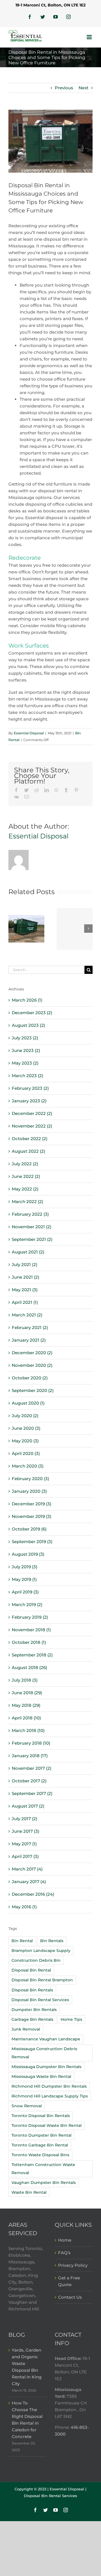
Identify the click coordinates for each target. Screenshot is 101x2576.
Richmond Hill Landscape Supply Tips (50, 2096)
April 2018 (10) (26, 1718)
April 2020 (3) (26, 1453)
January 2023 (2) (29, 1101)
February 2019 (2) (30, 1617)
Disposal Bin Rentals (32, 1990)
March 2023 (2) (27, 1076)
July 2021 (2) (25, 1264)
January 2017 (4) (29, 1882)
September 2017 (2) (32, 1793)
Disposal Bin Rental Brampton (42, 1980)
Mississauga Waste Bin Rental (41, 2076)
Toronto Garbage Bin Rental (40, 2145)
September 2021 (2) (32, 1239)
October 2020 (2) (30, 1378)
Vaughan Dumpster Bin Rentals (44, 2183)
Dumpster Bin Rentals (34, 2010)
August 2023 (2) (28, 1025)
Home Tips (71, 2019)
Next (83, 88)
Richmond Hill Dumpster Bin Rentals (49, 2086)
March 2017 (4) (27, 1869)
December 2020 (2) (32, 1353)
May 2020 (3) (25, 1441)
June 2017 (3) (26, 1831)
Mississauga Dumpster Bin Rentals (46, 2067)
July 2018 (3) (25, 1680)
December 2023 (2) (32, 1013)
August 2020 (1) (28, 1403)
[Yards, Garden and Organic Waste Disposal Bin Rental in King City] (26, 928)
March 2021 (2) (27, 1315)
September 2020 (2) (33, 1390)
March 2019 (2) (27, 1605)
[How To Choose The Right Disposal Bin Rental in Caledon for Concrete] (75, 929)
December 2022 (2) (32, 1113)
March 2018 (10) (28, 1730)
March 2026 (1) (27, 1000)
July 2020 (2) (25, 1416)
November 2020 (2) (32, 1365)
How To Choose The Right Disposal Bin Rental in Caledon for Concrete (27, 2420)
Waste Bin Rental (29, 2192)
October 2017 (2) (29, 1781)
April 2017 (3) (25, 1856)
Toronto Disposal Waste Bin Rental (47, 2125)
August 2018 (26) (29, 1667)
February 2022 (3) (30, 1214)
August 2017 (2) (28, 1806)
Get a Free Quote (69, 2281)
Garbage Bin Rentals (32, 2019)
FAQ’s (64, 2253)
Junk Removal (26, 2029)
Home (65, 2240)
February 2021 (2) (30, 1327)
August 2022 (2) (28, 1151)
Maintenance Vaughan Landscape (46, 2039)
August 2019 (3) (28, 1554)
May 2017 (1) (24, 1844)
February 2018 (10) (31, 1743)
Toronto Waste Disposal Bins (40, 2155)
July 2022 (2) (25, 1164)
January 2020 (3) (29, 1491)
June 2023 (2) (26, 1050)
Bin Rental (22, 1941)
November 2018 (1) (31, 1630)
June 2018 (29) (27, 1693)
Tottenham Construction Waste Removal (43, 2169)
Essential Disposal (29, 733)
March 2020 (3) (28, 1466)
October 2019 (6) (29, 1529)
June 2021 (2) (26, 1277)
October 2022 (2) (30, 1139)
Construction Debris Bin (36, 1960)
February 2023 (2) (30, 1088)
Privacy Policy (73, 2265)
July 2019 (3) (25, 1567)
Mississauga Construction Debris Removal (44, 2053)
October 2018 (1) (29, 1642)
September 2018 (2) (32, 1655)
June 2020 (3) (26, 1428)
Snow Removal (27, 2106)
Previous (64, 88)
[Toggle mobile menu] (90, 37)
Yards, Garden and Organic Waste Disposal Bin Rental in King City (27, 2367)
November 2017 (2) (32, 1768)
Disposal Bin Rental (31, 1970)
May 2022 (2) (25, 1189)
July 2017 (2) (25, 1819)
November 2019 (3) (32, 1516)
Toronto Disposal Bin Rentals (41, 2116)
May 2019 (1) (24, 1579)
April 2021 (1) (25, 1302)
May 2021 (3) (25, 1290)
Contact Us (70, 2297)
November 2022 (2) (32, 1126)
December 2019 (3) (32, 1504)
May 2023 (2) (25, 1063)
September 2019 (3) (32, 1542)
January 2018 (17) (30, 1756)
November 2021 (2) (32, 1227)
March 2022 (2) (27, 1202)
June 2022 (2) (26, 1176)
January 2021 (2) (29, 1340)
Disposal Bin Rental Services (40, 2000)
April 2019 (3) (25, 1592)
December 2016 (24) (33, 1894)
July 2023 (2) (25, 1038)
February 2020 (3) (30, 1479)
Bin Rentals (52, 1941)
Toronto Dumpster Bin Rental (42, 2135)
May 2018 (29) (26, 1705)
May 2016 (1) (24, 1907)
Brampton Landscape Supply (41, 1951)
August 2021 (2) (28, 1252)
